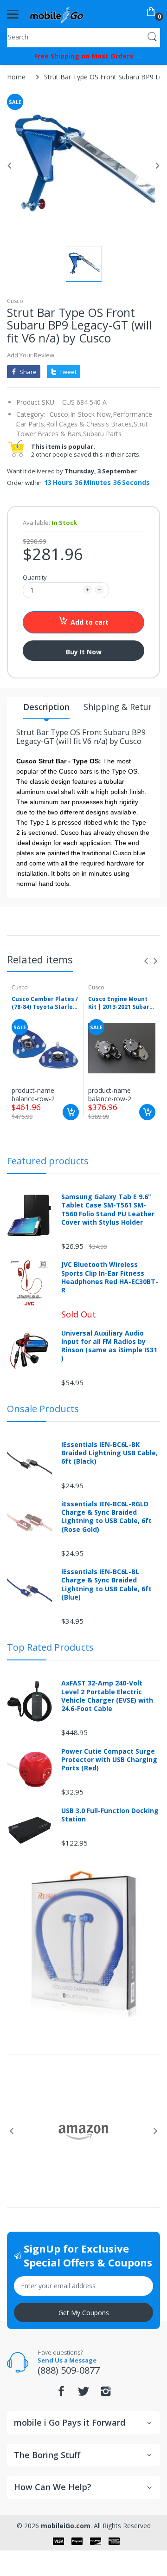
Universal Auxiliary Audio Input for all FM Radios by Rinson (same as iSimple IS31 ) (109, 1346)
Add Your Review (31, 355)
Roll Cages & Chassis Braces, (90, 424)
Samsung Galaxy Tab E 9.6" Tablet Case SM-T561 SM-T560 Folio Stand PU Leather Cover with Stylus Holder (108, 1210)
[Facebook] (61, 2394)
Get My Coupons (84, 2313)
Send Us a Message (67, 2360)
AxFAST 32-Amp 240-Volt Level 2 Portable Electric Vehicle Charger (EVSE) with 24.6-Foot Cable (107, 1696)
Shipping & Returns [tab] (122, 707)
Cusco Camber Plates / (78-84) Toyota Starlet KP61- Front (45, 1003)
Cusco (15, 301)
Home (16, 77)
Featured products (48, 1161)
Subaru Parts (102, 434)
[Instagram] (106, 2394)
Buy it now (84, 652)
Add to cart (90, 622)
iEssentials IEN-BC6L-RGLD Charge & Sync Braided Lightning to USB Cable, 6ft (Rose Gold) (106, 1517)
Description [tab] (46, 707)
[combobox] (83, 37)
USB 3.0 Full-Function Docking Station (110, 1815)
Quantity (35, 577)
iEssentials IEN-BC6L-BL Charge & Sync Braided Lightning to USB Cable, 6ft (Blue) (106, 1585)
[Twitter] (83, 2394)
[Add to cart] (71, 1112)
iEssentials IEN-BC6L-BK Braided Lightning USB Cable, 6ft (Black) (109, 1453)
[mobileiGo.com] (57, 14)
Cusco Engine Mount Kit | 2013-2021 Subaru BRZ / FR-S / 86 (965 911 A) (121, 1003)
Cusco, (60, 414)
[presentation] (146, 961)
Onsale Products (43, 1409)
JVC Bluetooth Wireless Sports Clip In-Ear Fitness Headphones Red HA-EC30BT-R (110, 1277)
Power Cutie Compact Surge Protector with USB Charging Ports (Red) (109, 1760)
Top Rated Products (50, 1647)
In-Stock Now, (91, 414)
